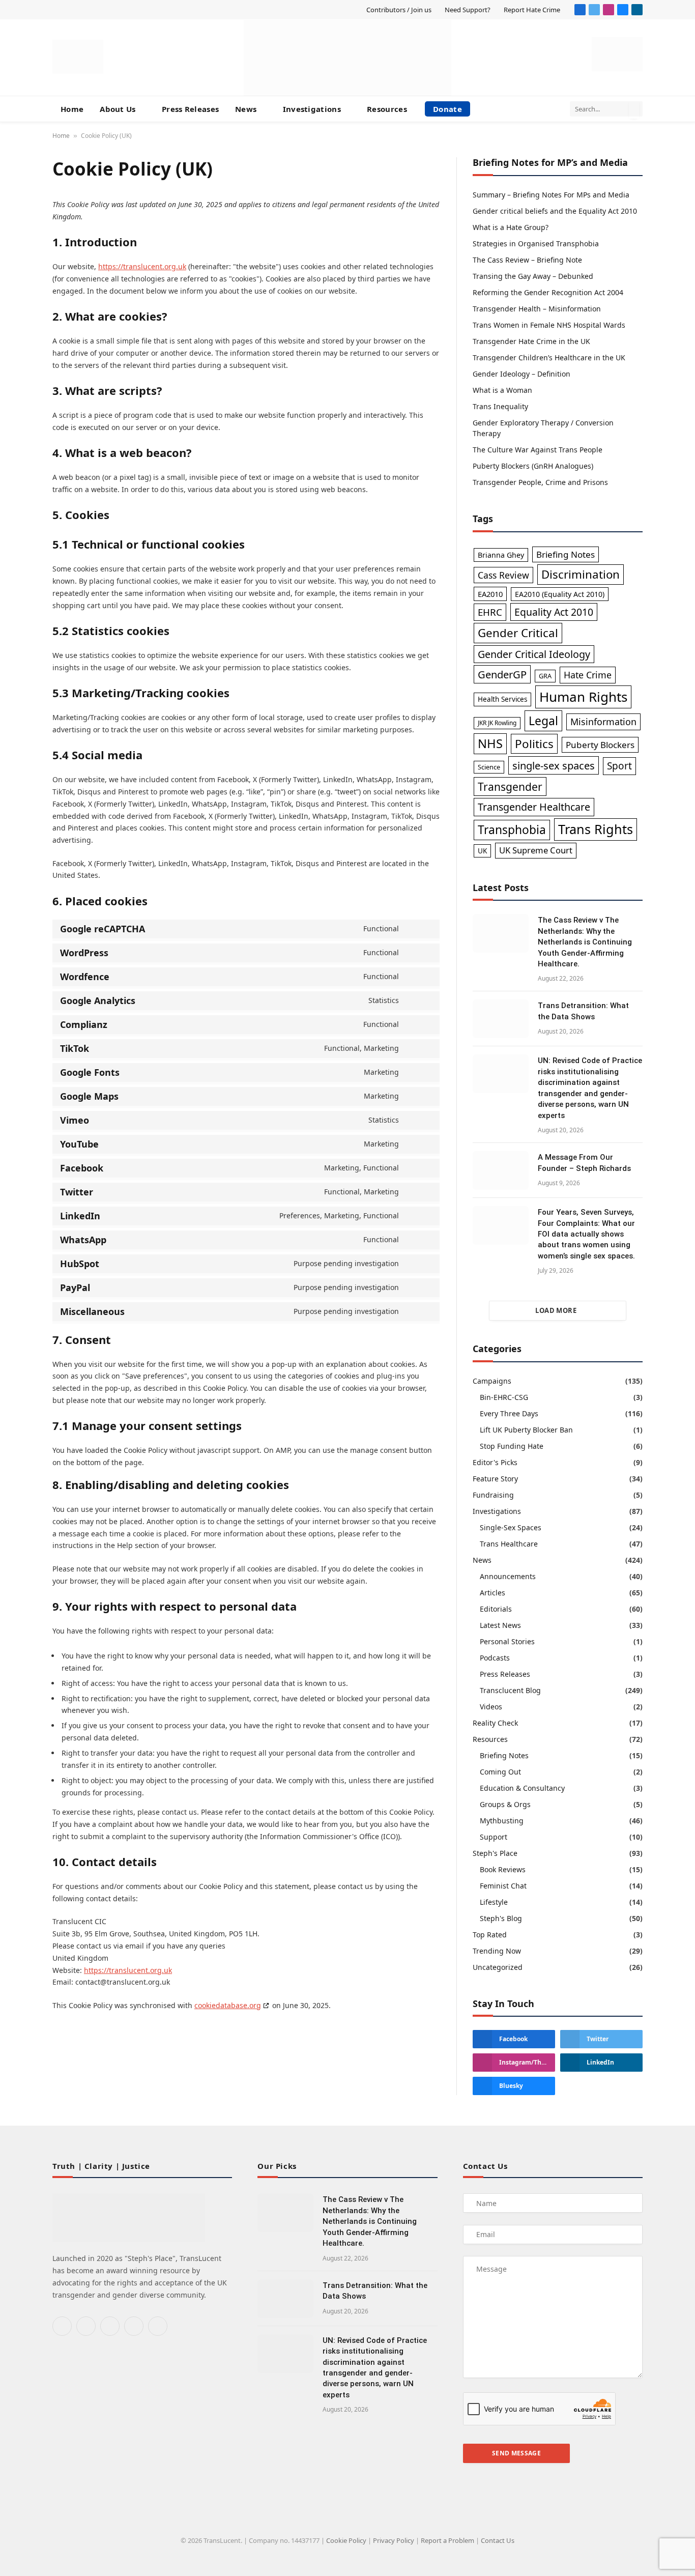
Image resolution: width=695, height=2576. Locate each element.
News (246, 109)
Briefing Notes (566, 554)
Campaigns (492, 1381)
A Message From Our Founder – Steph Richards (584, 1163)
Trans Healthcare (509, 1544)
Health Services (502, 699)
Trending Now (497, 1951)
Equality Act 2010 (554, 612)
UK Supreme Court (536, 850)
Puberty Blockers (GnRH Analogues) (533, 466)
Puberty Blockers (600, 745)
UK (482, 851)
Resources (387, 109)
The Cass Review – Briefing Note (527, 260)
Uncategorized (498, 1967)
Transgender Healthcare (534, 807)
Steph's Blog (501, 1918)
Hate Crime (588, 675)
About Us (118, 109)
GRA (545, 676)
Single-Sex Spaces (511, 1527)
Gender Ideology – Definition (522, 374)
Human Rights (583, 697)
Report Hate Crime (532, 10)
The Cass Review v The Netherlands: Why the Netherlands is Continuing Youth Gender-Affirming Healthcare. (585, 942)
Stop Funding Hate (512, 1446)
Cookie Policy (346, 2540)
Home (72, 109)
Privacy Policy (394, 2540)
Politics (534, 744)
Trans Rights (596, 829)
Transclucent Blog (510, 1690)
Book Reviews (503, 1869)
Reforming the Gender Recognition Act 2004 (548, 292)
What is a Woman (502, 390)
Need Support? (468, 10)
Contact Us (498, 2540)
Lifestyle (494, 1902)
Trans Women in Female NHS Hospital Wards (549, 325)
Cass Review (503, 575)
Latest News (500, 1625)
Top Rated (490, 1935)
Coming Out (500, 1772)
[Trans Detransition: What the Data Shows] (501, 1019)
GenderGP (502, 674)
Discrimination (581, 574)
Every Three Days (509, 1413)
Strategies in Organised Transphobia (536, 244)
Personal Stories (507, 1641)
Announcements (508, 1576)
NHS (490, 743)
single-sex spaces (554, 765)
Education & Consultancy (522, 1788)
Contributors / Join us (399, 10)
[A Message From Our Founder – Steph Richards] (501, 1170)
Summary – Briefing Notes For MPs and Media (551, 195)
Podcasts (495, 1658)
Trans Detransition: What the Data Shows (583, 1011)
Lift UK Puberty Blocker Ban (526, 1430)
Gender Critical (518, 633)
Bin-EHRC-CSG (504, 1397)
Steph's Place (495, 1853)
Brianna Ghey (501, 555)
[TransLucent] (347, 58)
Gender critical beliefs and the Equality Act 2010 (555, 211)
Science (489, 767)
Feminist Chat (503, 1886)
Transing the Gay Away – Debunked (533, 276)
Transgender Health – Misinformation (537, 309)
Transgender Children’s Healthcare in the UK (549, 357)
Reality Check (495, 1723)
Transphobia (512, 830)
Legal (543, 721)
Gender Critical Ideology (534, 654)
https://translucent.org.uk (142, 266)
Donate (447, 109)
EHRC (490, 612)
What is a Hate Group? (511, 227)
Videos (491, 1707)
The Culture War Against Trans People (538, 450)
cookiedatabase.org (228, 2005)
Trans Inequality (500, 406)
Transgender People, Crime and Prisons (540, 482)
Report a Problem (447, 2540)
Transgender (510, 786)
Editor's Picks (495, 1462)
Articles (493, 1593)
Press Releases (190, 109)
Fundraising (493, 1495)
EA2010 (490, 594)
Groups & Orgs (505, 1804)
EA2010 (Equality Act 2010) (560, 594)
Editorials (496, 1609)
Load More (556, 1310)
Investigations (312, 109)
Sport (619, 766)
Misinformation (603, 722)
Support (494, 1837)
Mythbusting (502, 1821)
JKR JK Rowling (497, 723)
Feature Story (495, 1479)
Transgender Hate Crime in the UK (531, 341)
